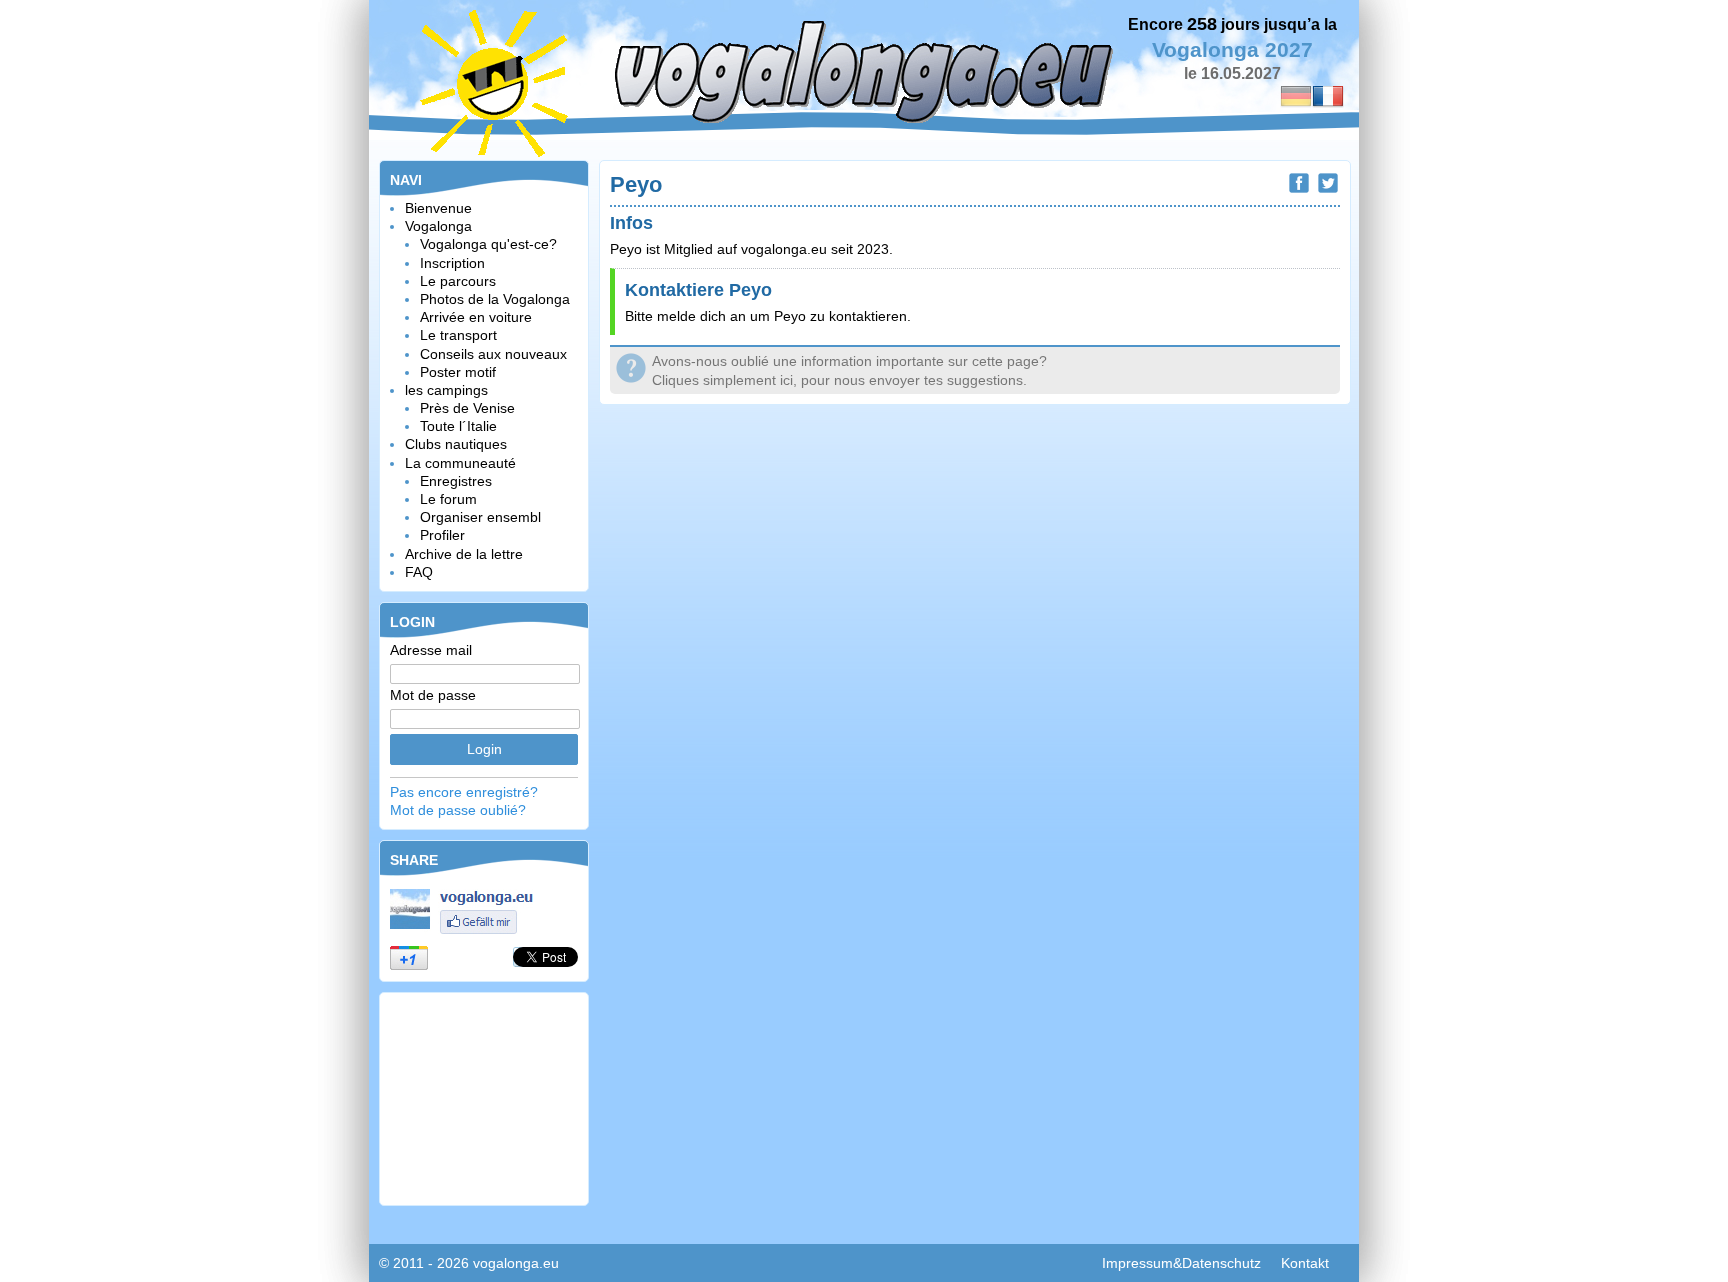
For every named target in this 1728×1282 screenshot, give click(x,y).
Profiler (442, 535)
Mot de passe (433, 695)
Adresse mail (431, 650)
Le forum (448, 499)
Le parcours (458, 281)
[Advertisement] (484, 1097)
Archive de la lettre (464, 554)
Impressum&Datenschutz (1181, 1263)
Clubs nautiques (456, 444)
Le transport (458, 335)
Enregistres (456, 481)
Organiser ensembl (480, 517)
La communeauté (460, 463)
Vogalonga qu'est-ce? (488, 244)
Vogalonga (438, 226)
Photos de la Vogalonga (495, 299)
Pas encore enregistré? (464, 792)
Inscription (452, 263)
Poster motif (458, 372)
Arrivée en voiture (476, 317)
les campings (446, 390)
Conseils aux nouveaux (493, 354)
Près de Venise (467, 408)
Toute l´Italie (458, 426)
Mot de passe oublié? (458, 810)
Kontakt (1305, 1263)
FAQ (419, 572)
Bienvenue (438, 208)
